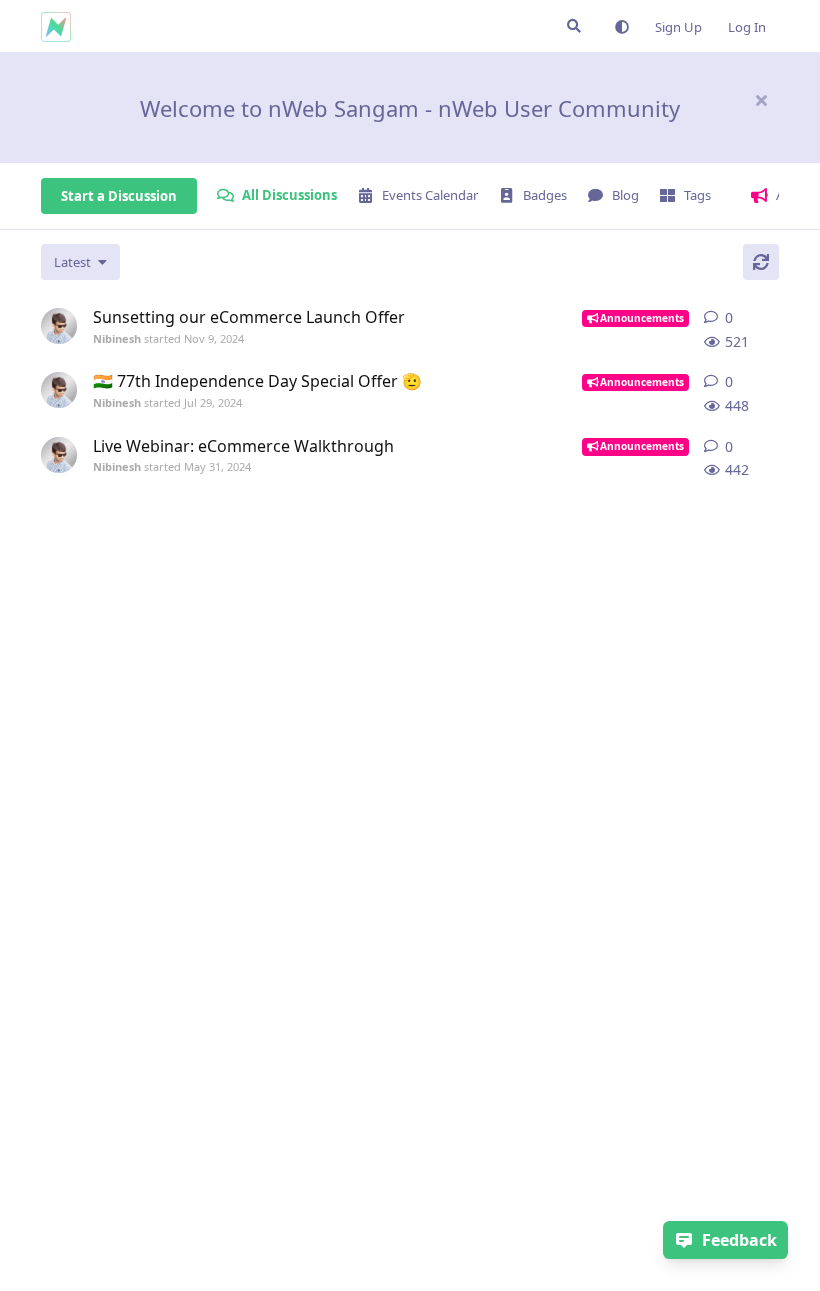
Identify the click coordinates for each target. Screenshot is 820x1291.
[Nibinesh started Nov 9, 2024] (59, 326)
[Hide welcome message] (761, 100)
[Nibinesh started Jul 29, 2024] (59, 390)
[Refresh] (761, 262)
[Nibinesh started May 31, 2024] (59, 455)
